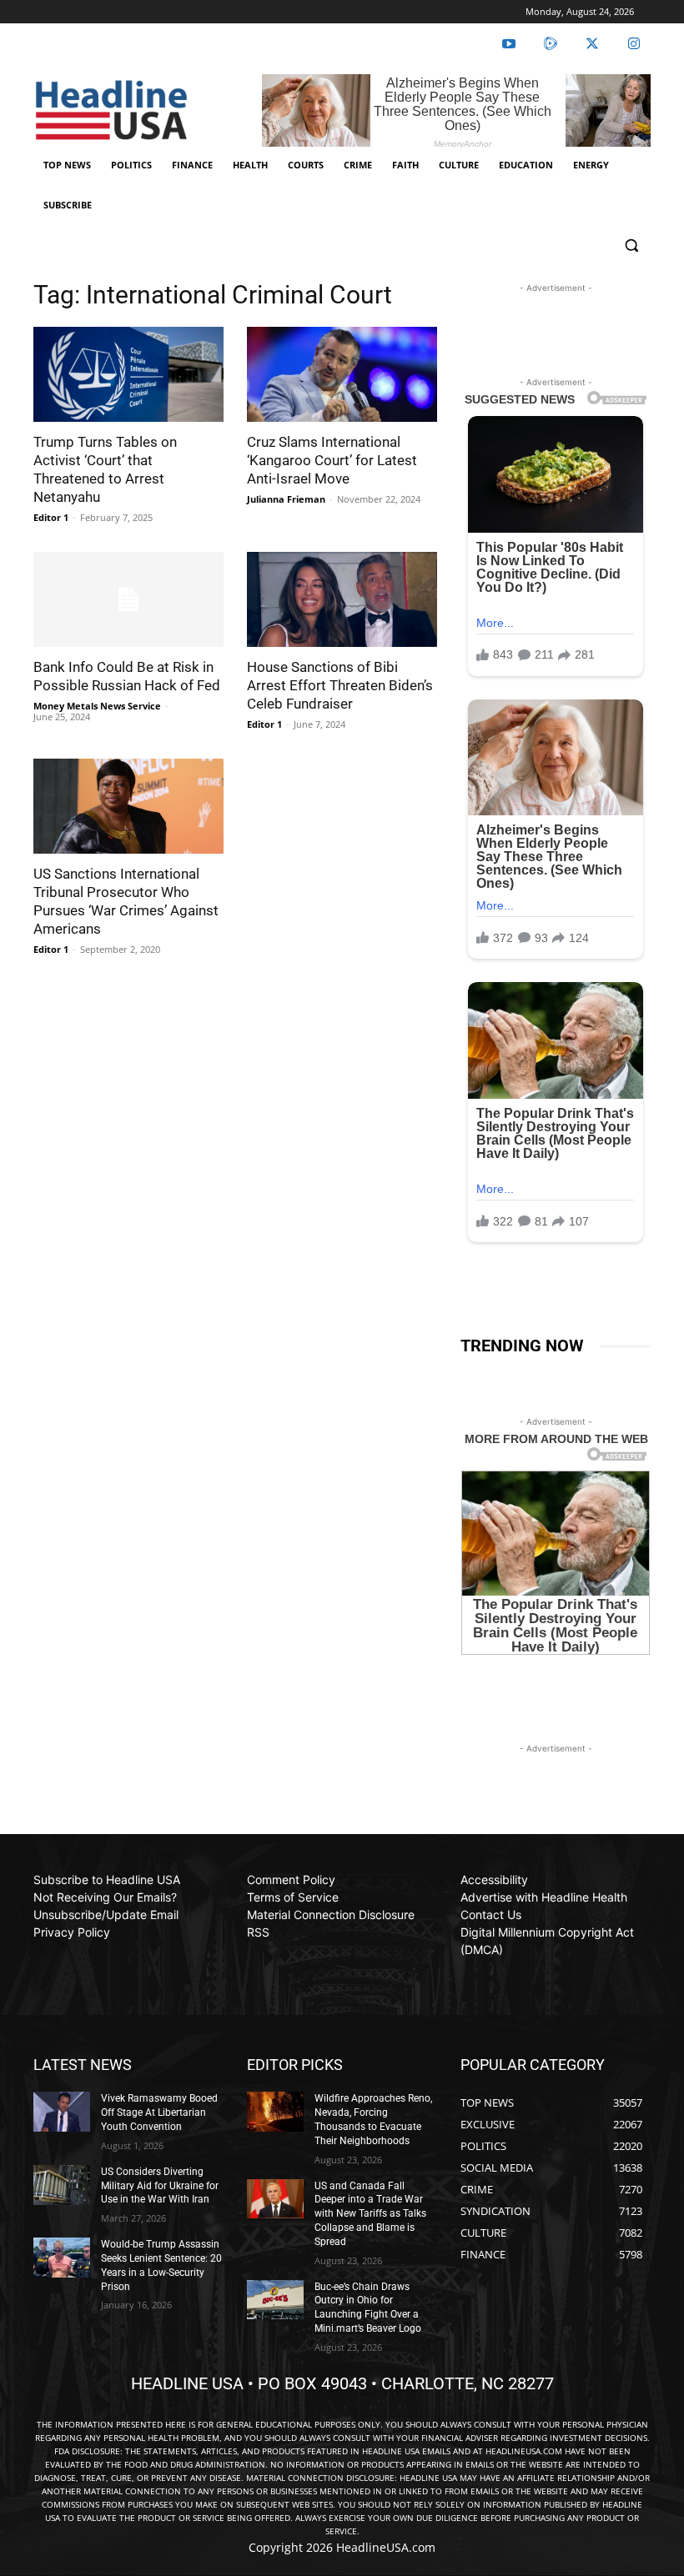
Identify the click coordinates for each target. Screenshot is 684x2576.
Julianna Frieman (286, 499)
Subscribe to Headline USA (107, 1879)
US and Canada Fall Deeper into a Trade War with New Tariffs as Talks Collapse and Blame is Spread (370, 2214)
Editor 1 (51, 517)
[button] (631, 246)
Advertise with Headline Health (544, 1897)
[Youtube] (509, 44)
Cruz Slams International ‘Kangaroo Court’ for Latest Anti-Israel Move (332, 460)
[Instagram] (634, 44)
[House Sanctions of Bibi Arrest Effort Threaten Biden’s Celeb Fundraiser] (342, 599)
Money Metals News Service (97, 706)
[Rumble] (551, 44)
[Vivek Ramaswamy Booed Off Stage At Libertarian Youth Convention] (62, 2112)
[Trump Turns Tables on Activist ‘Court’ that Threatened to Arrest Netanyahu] (128, 374)
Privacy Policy (72, 1932)
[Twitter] (592, 44)
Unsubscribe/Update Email (106, 1914)
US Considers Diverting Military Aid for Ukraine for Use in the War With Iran (160, 2186)
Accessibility (494, 1879)
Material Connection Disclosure (331, 1914)
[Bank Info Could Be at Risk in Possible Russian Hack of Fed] (128, 599)
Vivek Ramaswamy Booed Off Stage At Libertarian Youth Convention (159, 2112)
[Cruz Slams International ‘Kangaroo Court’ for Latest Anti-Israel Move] (342, 374)
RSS (258, 1932)
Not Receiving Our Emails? (105, 1897)
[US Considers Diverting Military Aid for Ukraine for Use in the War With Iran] (62, 2185)
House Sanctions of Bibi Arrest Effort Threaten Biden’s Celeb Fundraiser (340, 685)
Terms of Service (293, 1897)
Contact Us (491, 1914)
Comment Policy (291, 1879)
